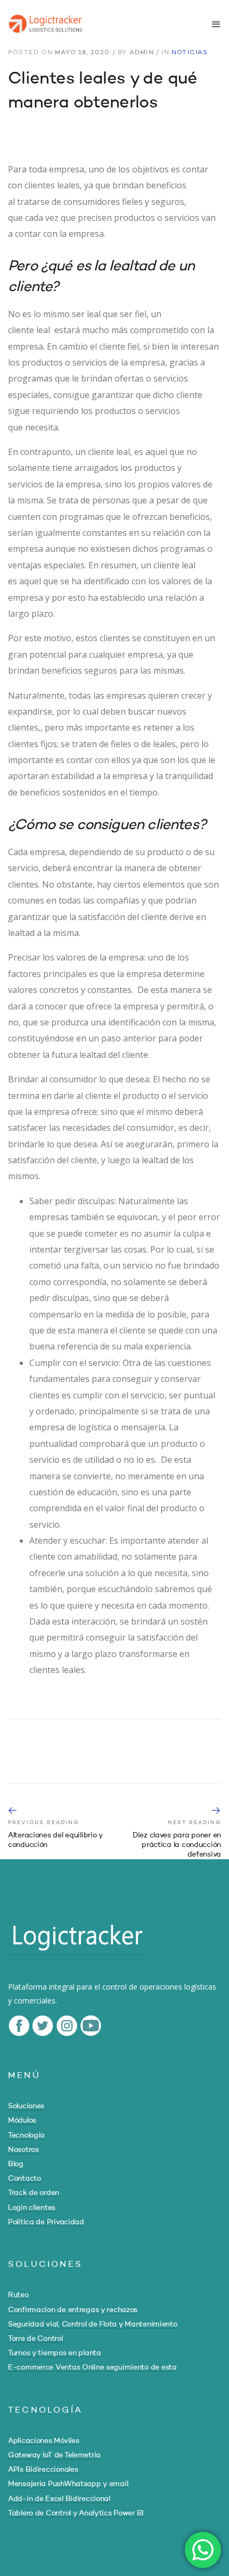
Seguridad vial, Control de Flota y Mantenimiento (93, 2324)
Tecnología (26, 2135)
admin (142, 53)
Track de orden (34, 2193)
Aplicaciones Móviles (43, 2441)
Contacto (24, 2179)
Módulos (22, 2121)
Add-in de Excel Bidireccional (59, 2499)
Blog (16, 2164)
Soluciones (26, 2106)
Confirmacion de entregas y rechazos (73, 2310)
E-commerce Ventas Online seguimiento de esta (92, 2367)
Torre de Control (35, 2339)
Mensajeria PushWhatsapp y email (68, 2484)
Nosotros (23, 2150)
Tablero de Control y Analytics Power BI (76, 2513)
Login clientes (32, 2208)
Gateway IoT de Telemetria (54, 2455)
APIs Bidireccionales (43, 2470)
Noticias (190, 53)
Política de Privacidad (46, 2222)
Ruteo (18, 2295)
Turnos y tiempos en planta (55, 2353)
